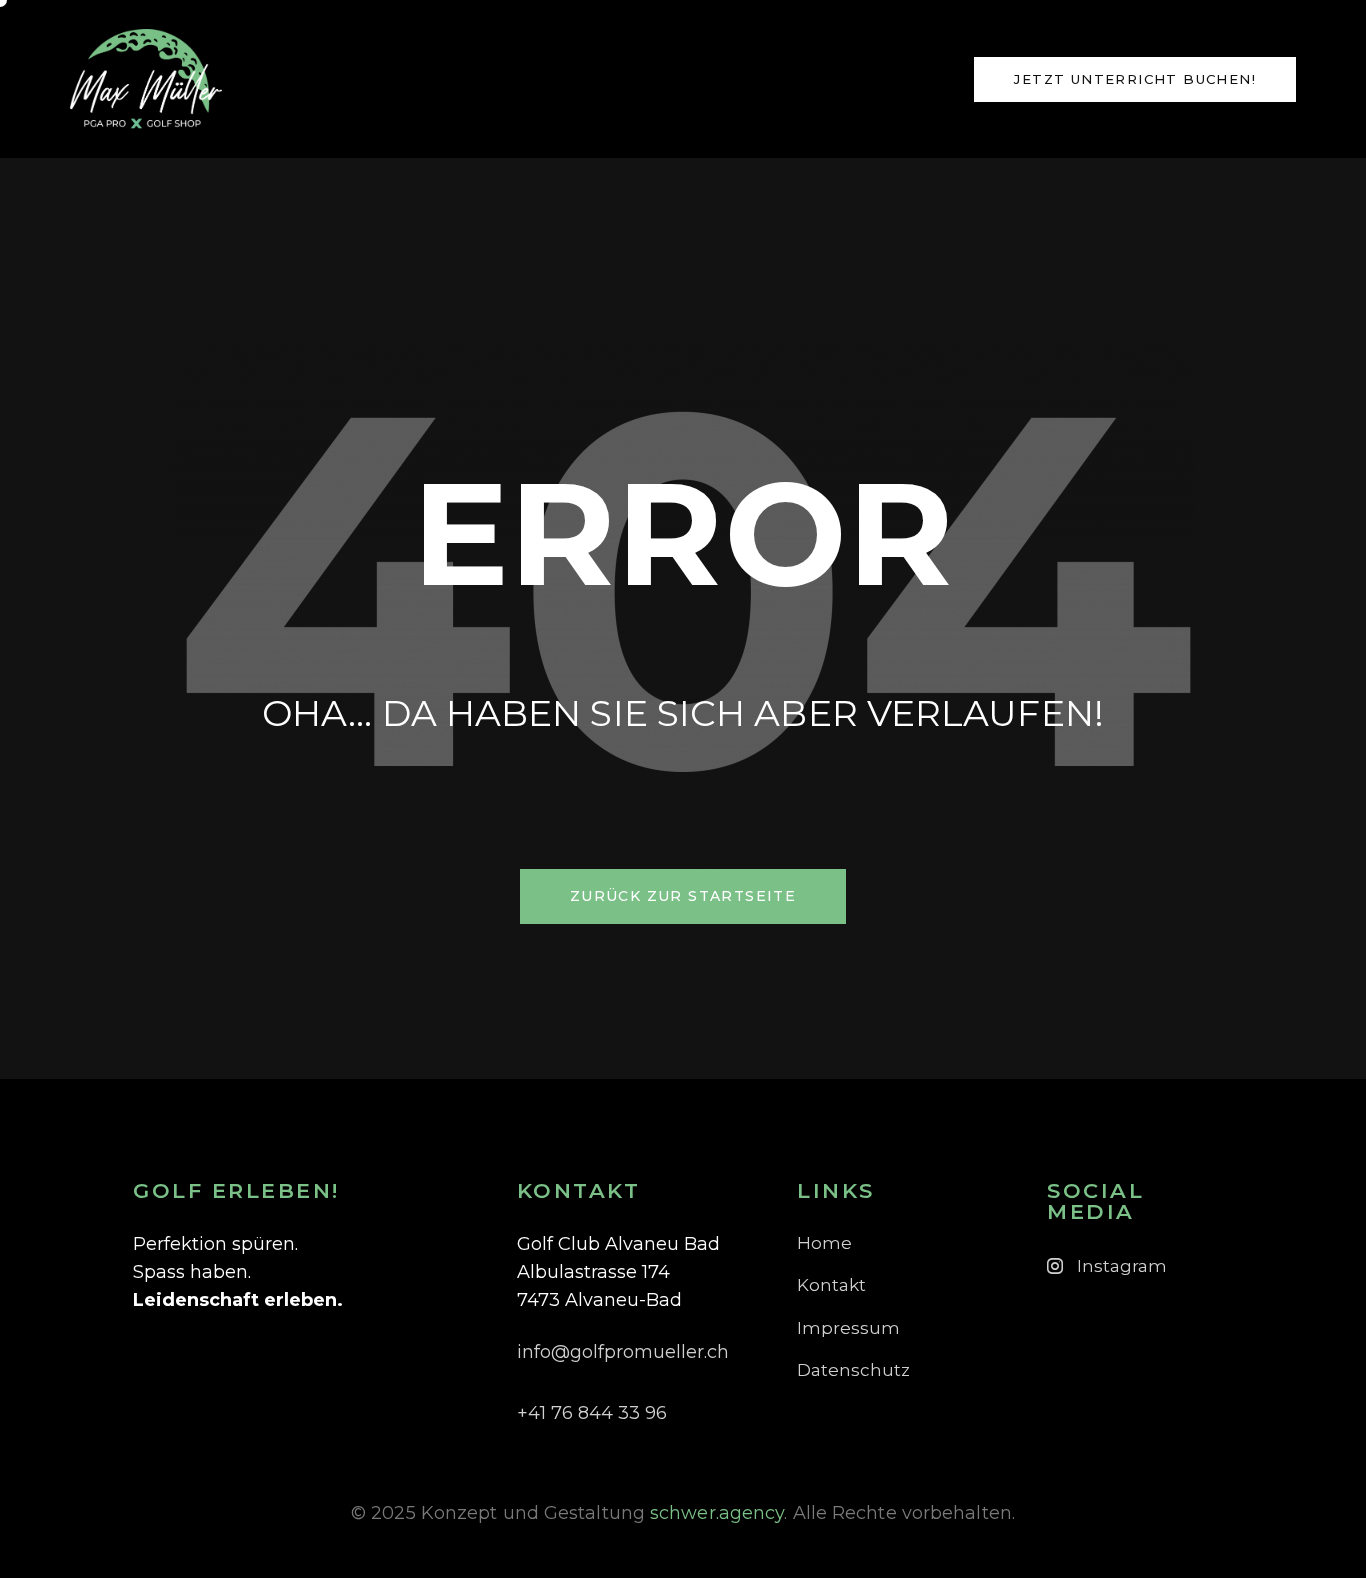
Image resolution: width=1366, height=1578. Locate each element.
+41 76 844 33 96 (592, 1413)
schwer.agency (717, 1513)
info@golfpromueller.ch (623, 1352)
